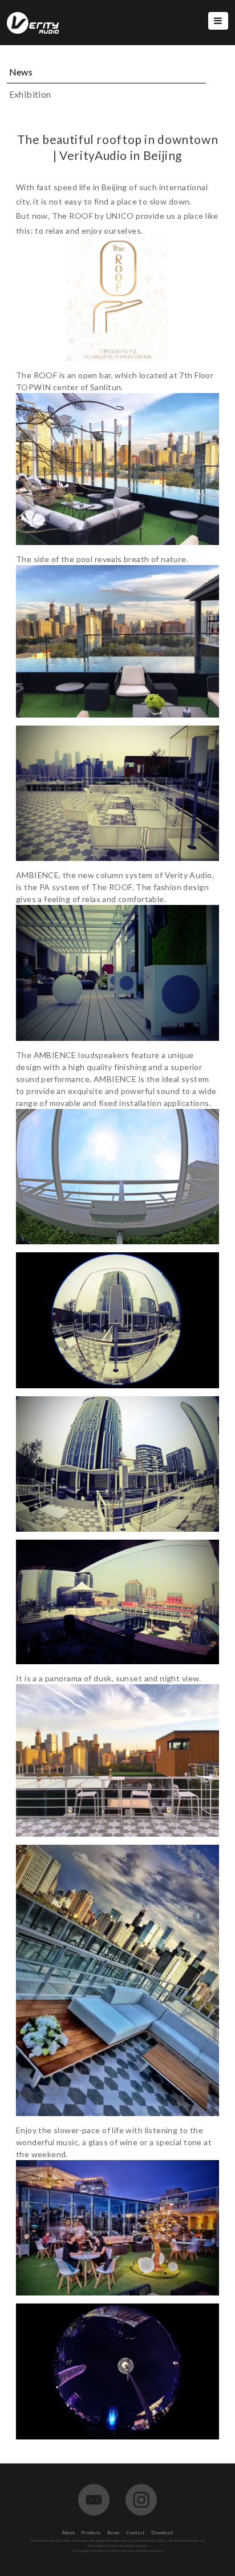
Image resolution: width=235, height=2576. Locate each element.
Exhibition (30, 94)
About (69, 2533)
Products (92, 2533)
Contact (136, 2533)
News (114, 2533)
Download (162, 2533)
